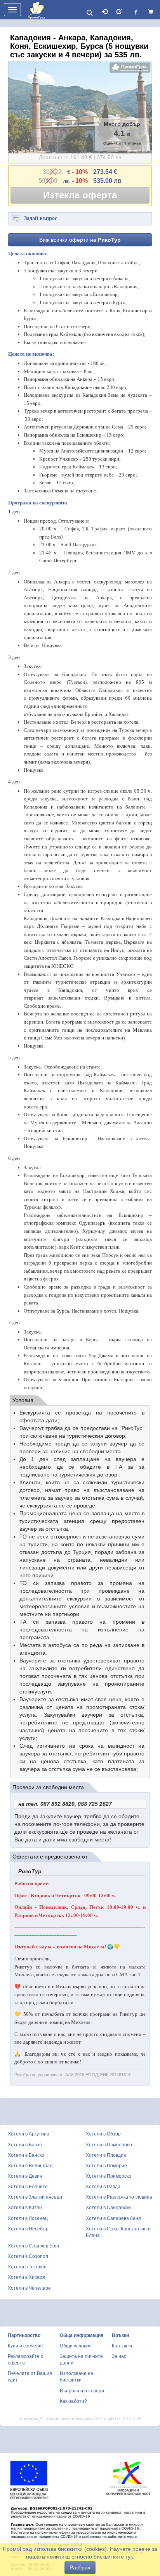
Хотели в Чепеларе (29, 2288)
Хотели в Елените (28, 2187)
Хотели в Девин (25, 2176)
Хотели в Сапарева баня (113, 2218)
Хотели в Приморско (109, 2176)
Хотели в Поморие (106, 2166)
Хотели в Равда (103, 2187)
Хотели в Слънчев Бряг (34, 2246)
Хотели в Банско (26, 2155)
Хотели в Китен (25, 2208)
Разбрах (80, 2567)
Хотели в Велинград (30, 2166)
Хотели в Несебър (28, 2229)
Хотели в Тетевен (27, 2267)
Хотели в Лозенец (28, 2218)
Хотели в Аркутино (29, 2134)
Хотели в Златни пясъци (35, 2197)
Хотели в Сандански (108, 2208)
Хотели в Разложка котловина (119, 2197)
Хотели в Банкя (25, 2145)
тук (129, 2557)
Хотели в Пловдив (106, 2155)
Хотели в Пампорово (109, 2145)
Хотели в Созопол (28, 2256)
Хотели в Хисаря (26, 2277)
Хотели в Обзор (103, 2134)
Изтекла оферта (80, 195)
